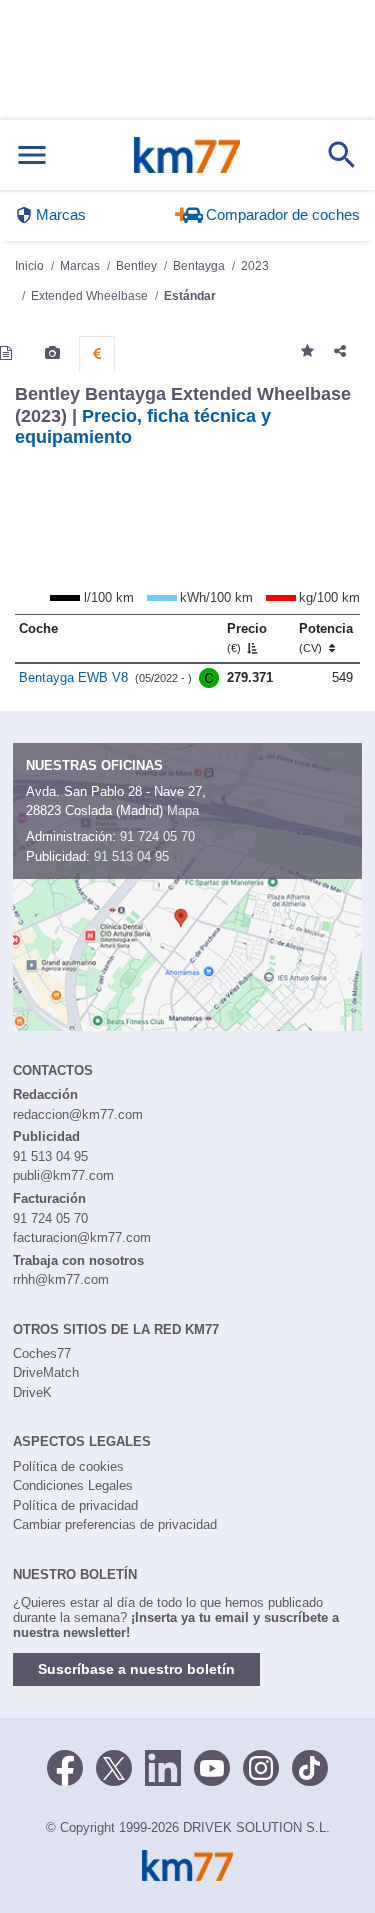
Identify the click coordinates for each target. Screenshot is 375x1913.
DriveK (32, 1392)
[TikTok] (310, 1766)
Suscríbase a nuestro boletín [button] (136, 1669)
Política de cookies (68, 1466)
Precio (247, 638)
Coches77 (42, 1353)
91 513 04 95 (131, 856)
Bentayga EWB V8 (73, 677)
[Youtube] (212, 1766)
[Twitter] (114, 1766)
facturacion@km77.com (82, 1237)
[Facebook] (65, 1766)
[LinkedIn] (163, 1766)
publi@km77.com (63, 1175)
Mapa (183, 810)
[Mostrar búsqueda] (342, 155)
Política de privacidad (75, 1505)
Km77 (186, 155)
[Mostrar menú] (32, 155)
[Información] (6, 353)
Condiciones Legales (73, 1485)
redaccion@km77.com (78, 1114)
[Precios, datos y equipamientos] (97, 354)
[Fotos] (52, 353)
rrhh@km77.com (61, 1279)
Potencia (326, 638)
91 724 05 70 (157, 836)
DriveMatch (46, 1372)
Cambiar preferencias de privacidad (115, 1524)
